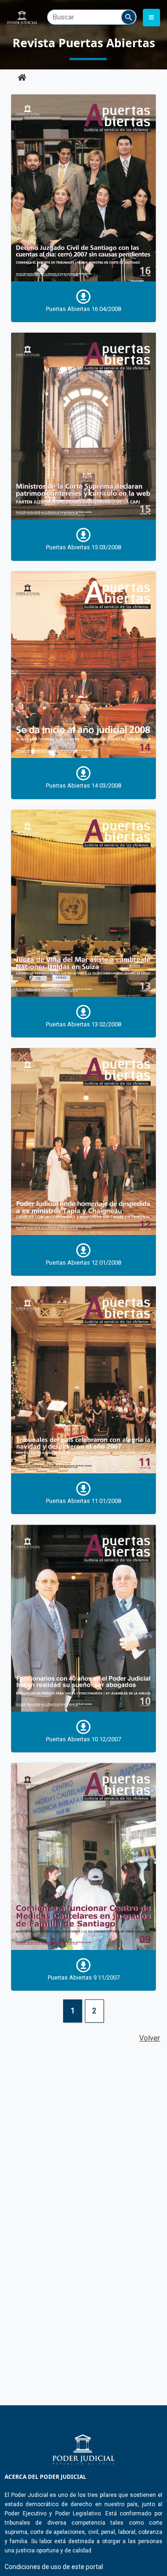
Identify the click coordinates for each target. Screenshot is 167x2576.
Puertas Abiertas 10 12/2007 (83, 1739)
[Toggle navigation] (151, 18)
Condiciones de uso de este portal (54, 2567)
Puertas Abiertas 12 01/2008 (83, 1263)
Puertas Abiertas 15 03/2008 (83, 547)
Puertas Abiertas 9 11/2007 (84, 1977)
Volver (150, 2038)
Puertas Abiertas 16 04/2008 (83, 309)
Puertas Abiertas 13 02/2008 (83, 1024)
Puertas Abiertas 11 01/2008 (83, 1501)
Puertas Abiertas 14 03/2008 (83, 785)
